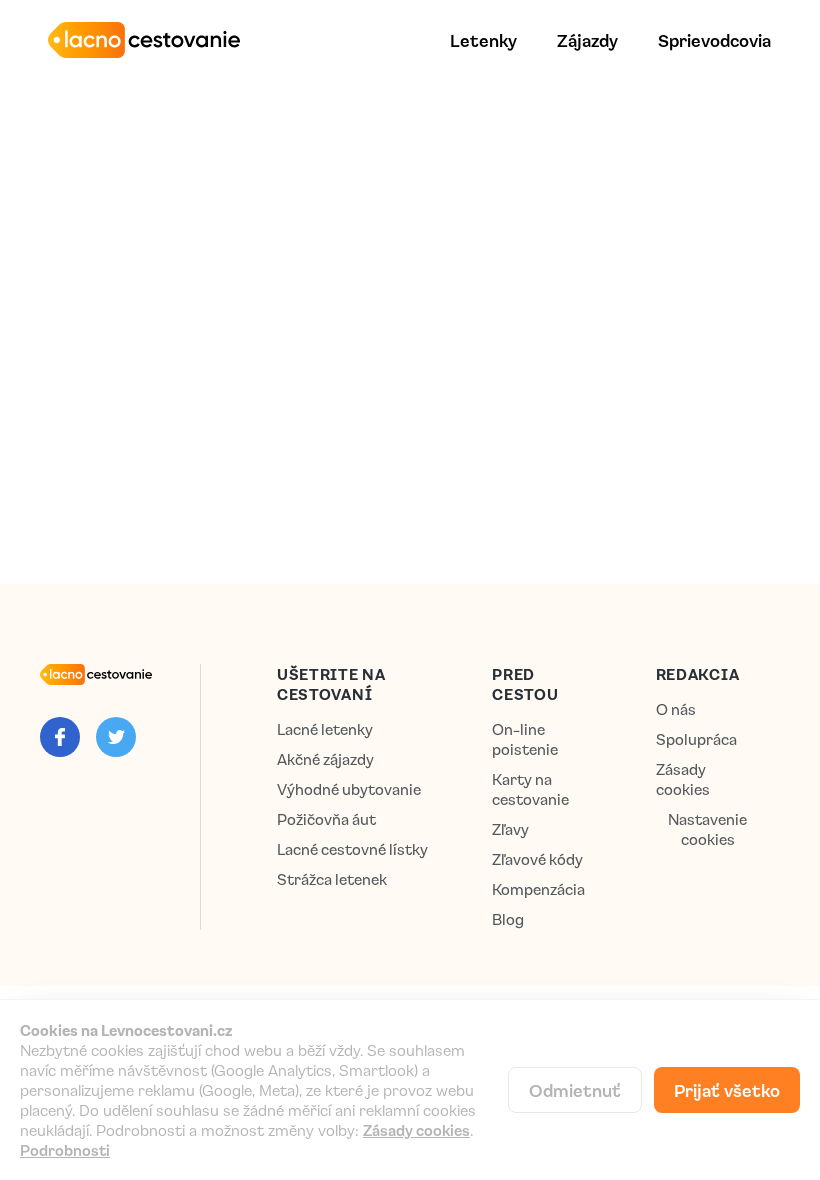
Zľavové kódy (537, 859)
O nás (676, 709)
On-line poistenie (525, 739)
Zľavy (510, 829)
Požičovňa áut (326, 819)
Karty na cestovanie (530, 789)
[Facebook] (60, 737)
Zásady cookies (683, 779)
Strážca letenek (332, 879)
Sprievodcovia (714, 40)
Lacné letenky (325, 729)
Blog (508, 919)
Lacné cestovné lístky (352, 849)
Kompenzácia (538, 889)
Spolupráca (696, 739)
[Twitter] (116, 737)
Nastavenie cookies (707, 829)
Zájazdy (587, 40)
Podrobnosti (65, 1150)
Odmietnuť (575, 1090)
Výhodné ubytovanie (349, 789)
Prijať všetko (727, 1090)
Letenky (483, 40)
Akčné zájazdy (325, 759)
